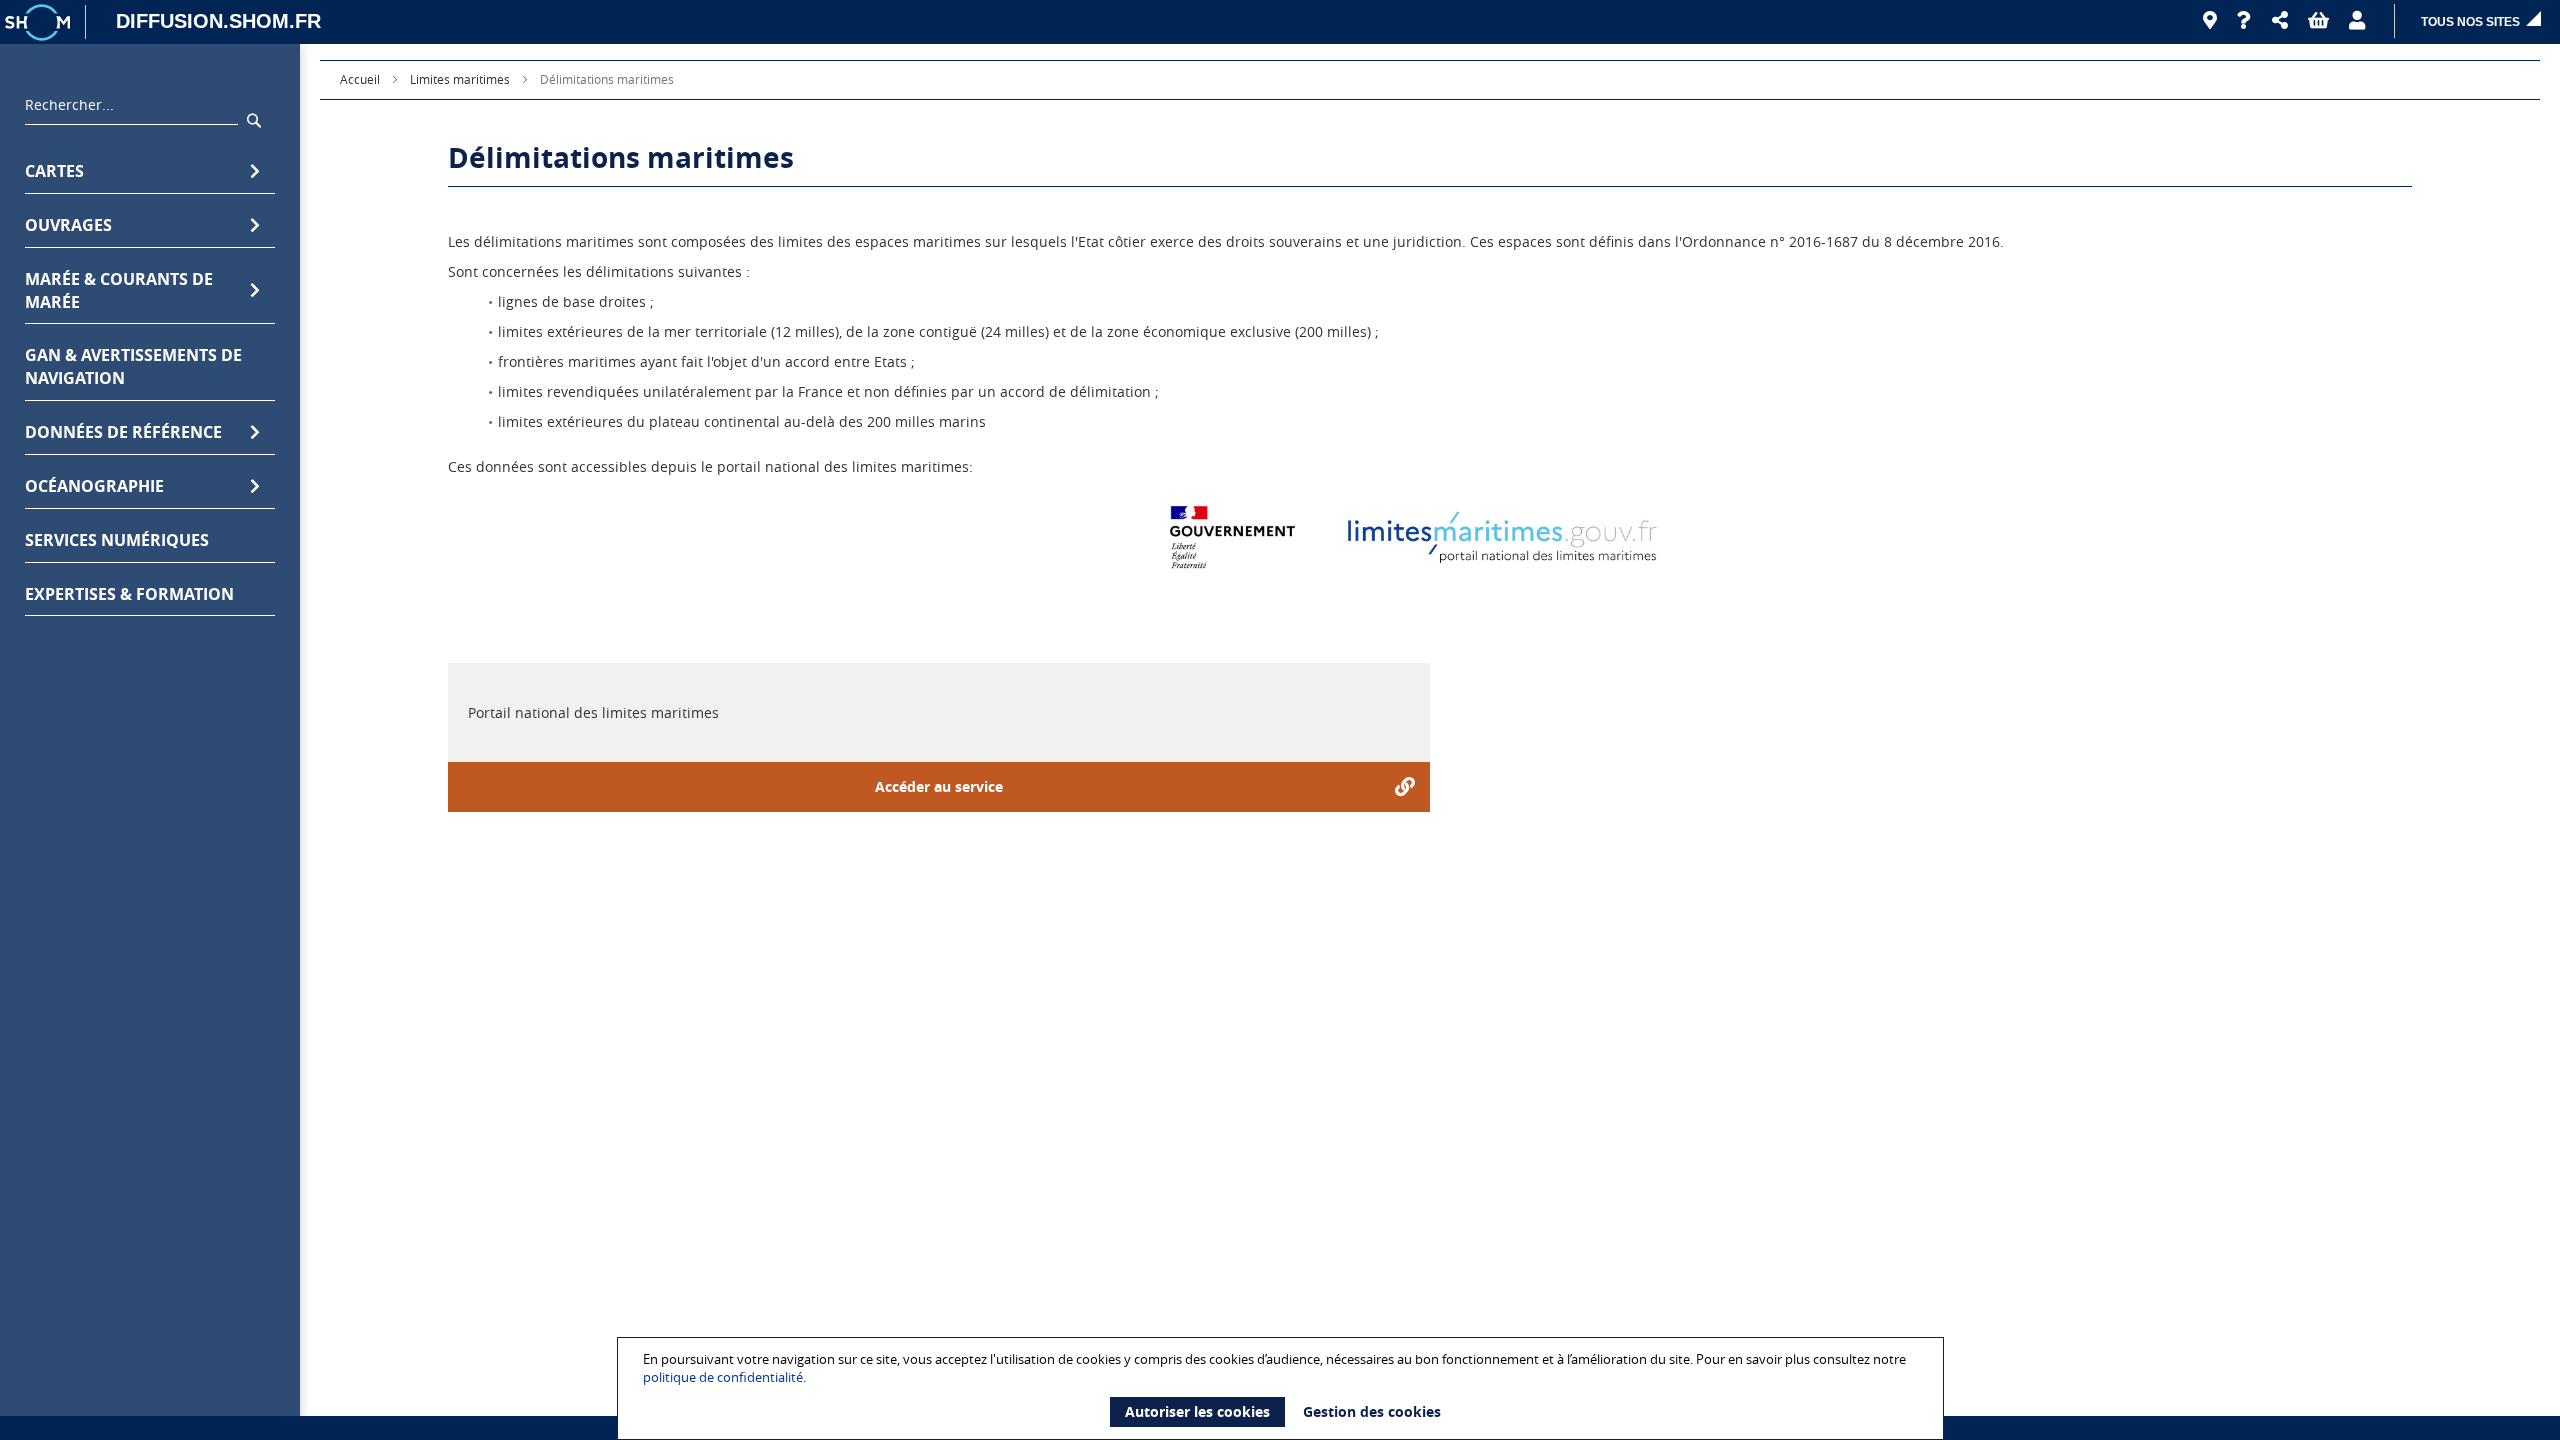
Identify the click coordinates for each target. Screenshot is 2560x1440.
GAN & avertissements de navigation (133, 366)
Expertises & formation (129, 594)
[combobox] (131, 110)
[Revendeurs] (2210, 21)
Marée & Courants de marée (119, 290)
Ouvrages (68, 225)
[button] (2280, 21)
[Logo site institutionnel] (40, 22)
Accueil (360, 79)
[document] (1283, 1388)
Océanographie (94, 486)
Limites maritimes (460, 79)
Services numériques (117, 540)
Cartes (54, 171)
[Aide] (2244, 21)
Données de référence (123, 432)
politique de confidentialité (723, 1377)
